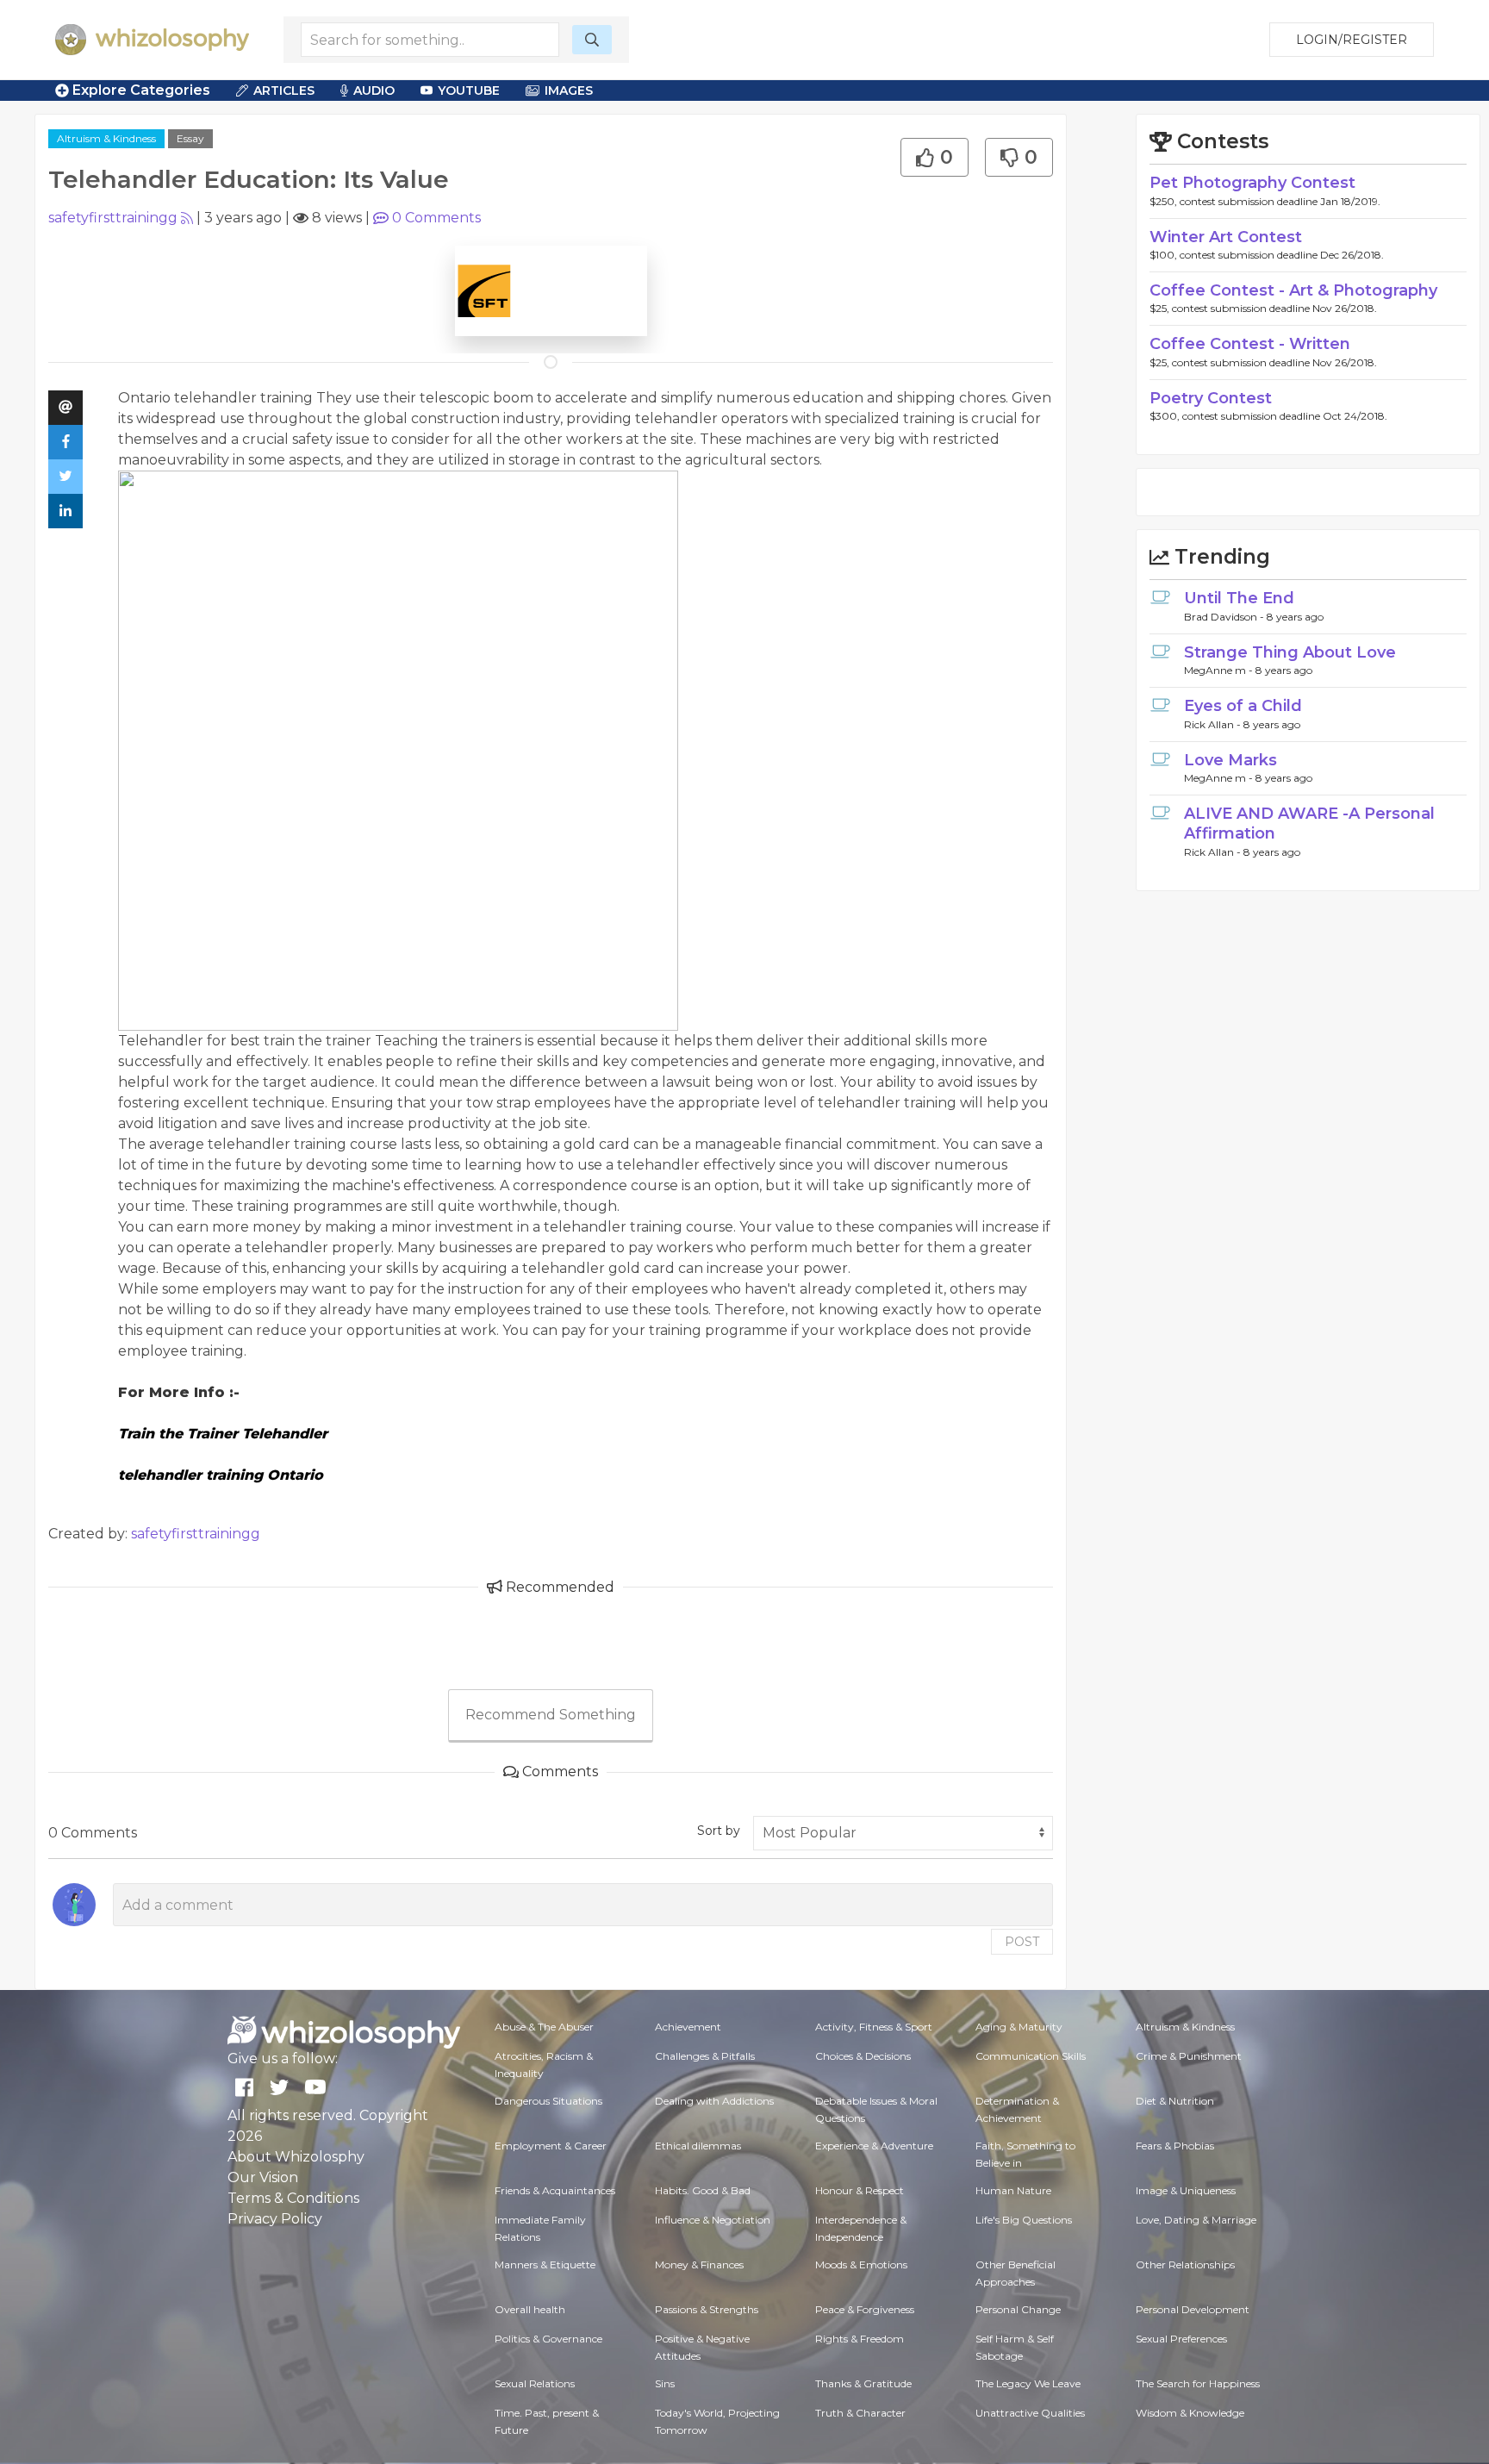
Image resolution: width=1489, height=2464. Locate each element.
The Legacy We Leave (1028, 2383)
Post (1022, 1942)
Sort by (719, 1831)
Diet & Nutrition (1175, 2101)
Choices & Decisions (863, 2056)
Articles (284, 90)
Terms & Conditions (293, 2198)
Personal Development (1193, 2309)
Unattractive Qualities (1030, 2413)
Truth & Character (860, 2413)
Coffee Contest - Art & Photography (1293, 290)
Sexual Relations (535, 2383)
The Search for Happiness (1198, 2383)
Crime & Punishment (1189, 2056)
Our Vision (263, 2177)
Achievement (688, 2027)
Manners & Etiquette (545, 2264)
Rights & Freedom (860, 2339)
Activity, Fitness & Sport (874, 2027)
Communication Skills (1031, 2056)
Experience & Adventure (874, 2146)
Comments (436, 218)
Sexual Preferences (1181, 2339)
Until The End (1239, 598)
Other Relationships (1185, 2264)
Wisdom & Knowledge (1190, 2413)
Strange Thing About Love (1290, 652)
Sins (665, 2383)
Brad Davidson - (1225, 617)
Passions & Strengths (707, 2309)
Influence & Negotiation (713, 2220)
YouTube (469, 90)
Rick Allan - (1214, 724)
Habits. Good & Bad (703, 2190)
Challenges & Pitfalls (705, 2056)
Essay (190, 138)
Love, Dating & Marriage (1196, 2220)
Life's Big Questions (1024, 2220)
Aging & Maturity (1019, 2027)
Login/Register (1352, 40)
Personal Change (1018, 2309)
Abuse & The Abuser (544, 2027)
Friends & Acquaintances (555, 2190)
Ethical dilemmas (698, 2146)
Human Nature (1013, 2190)
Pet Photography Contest (1252, 183)
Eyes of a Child (1243, 706)
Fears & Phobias (1175, 2146)
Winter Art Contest (1226, 237)
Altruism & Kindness (106, 138)
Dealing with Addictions (714, 2101)
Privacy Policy (275, 2219)
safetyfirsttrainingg (113, 218)
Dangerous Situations (548, 2101)
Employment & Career (551, 2146)
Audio (374, 90)
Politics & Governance (548, 2339)
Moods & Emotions (861, 2264)
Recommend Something (551, 1715)
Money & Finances (699, 2264)
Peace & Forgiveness (865, 2309)
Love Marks (1230, 760)
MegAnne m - (1220, 670)
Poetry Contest (1211, 398)
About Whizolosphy (296, 2157)
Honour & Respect (860, 2190)
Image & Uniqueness (1186, 2190)
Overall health (530, 2309)
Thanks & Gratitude (863, 2383)
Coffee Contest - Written (1250, 344)
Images (569, 90)
